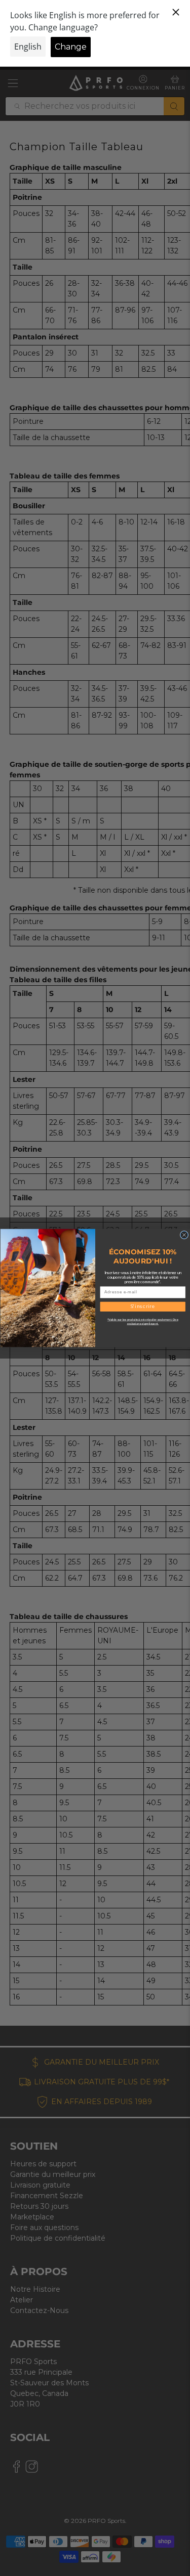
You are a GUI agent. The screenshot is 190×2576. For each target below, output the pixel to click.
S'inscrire (142, 1307)
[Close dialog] (184, 1235)
